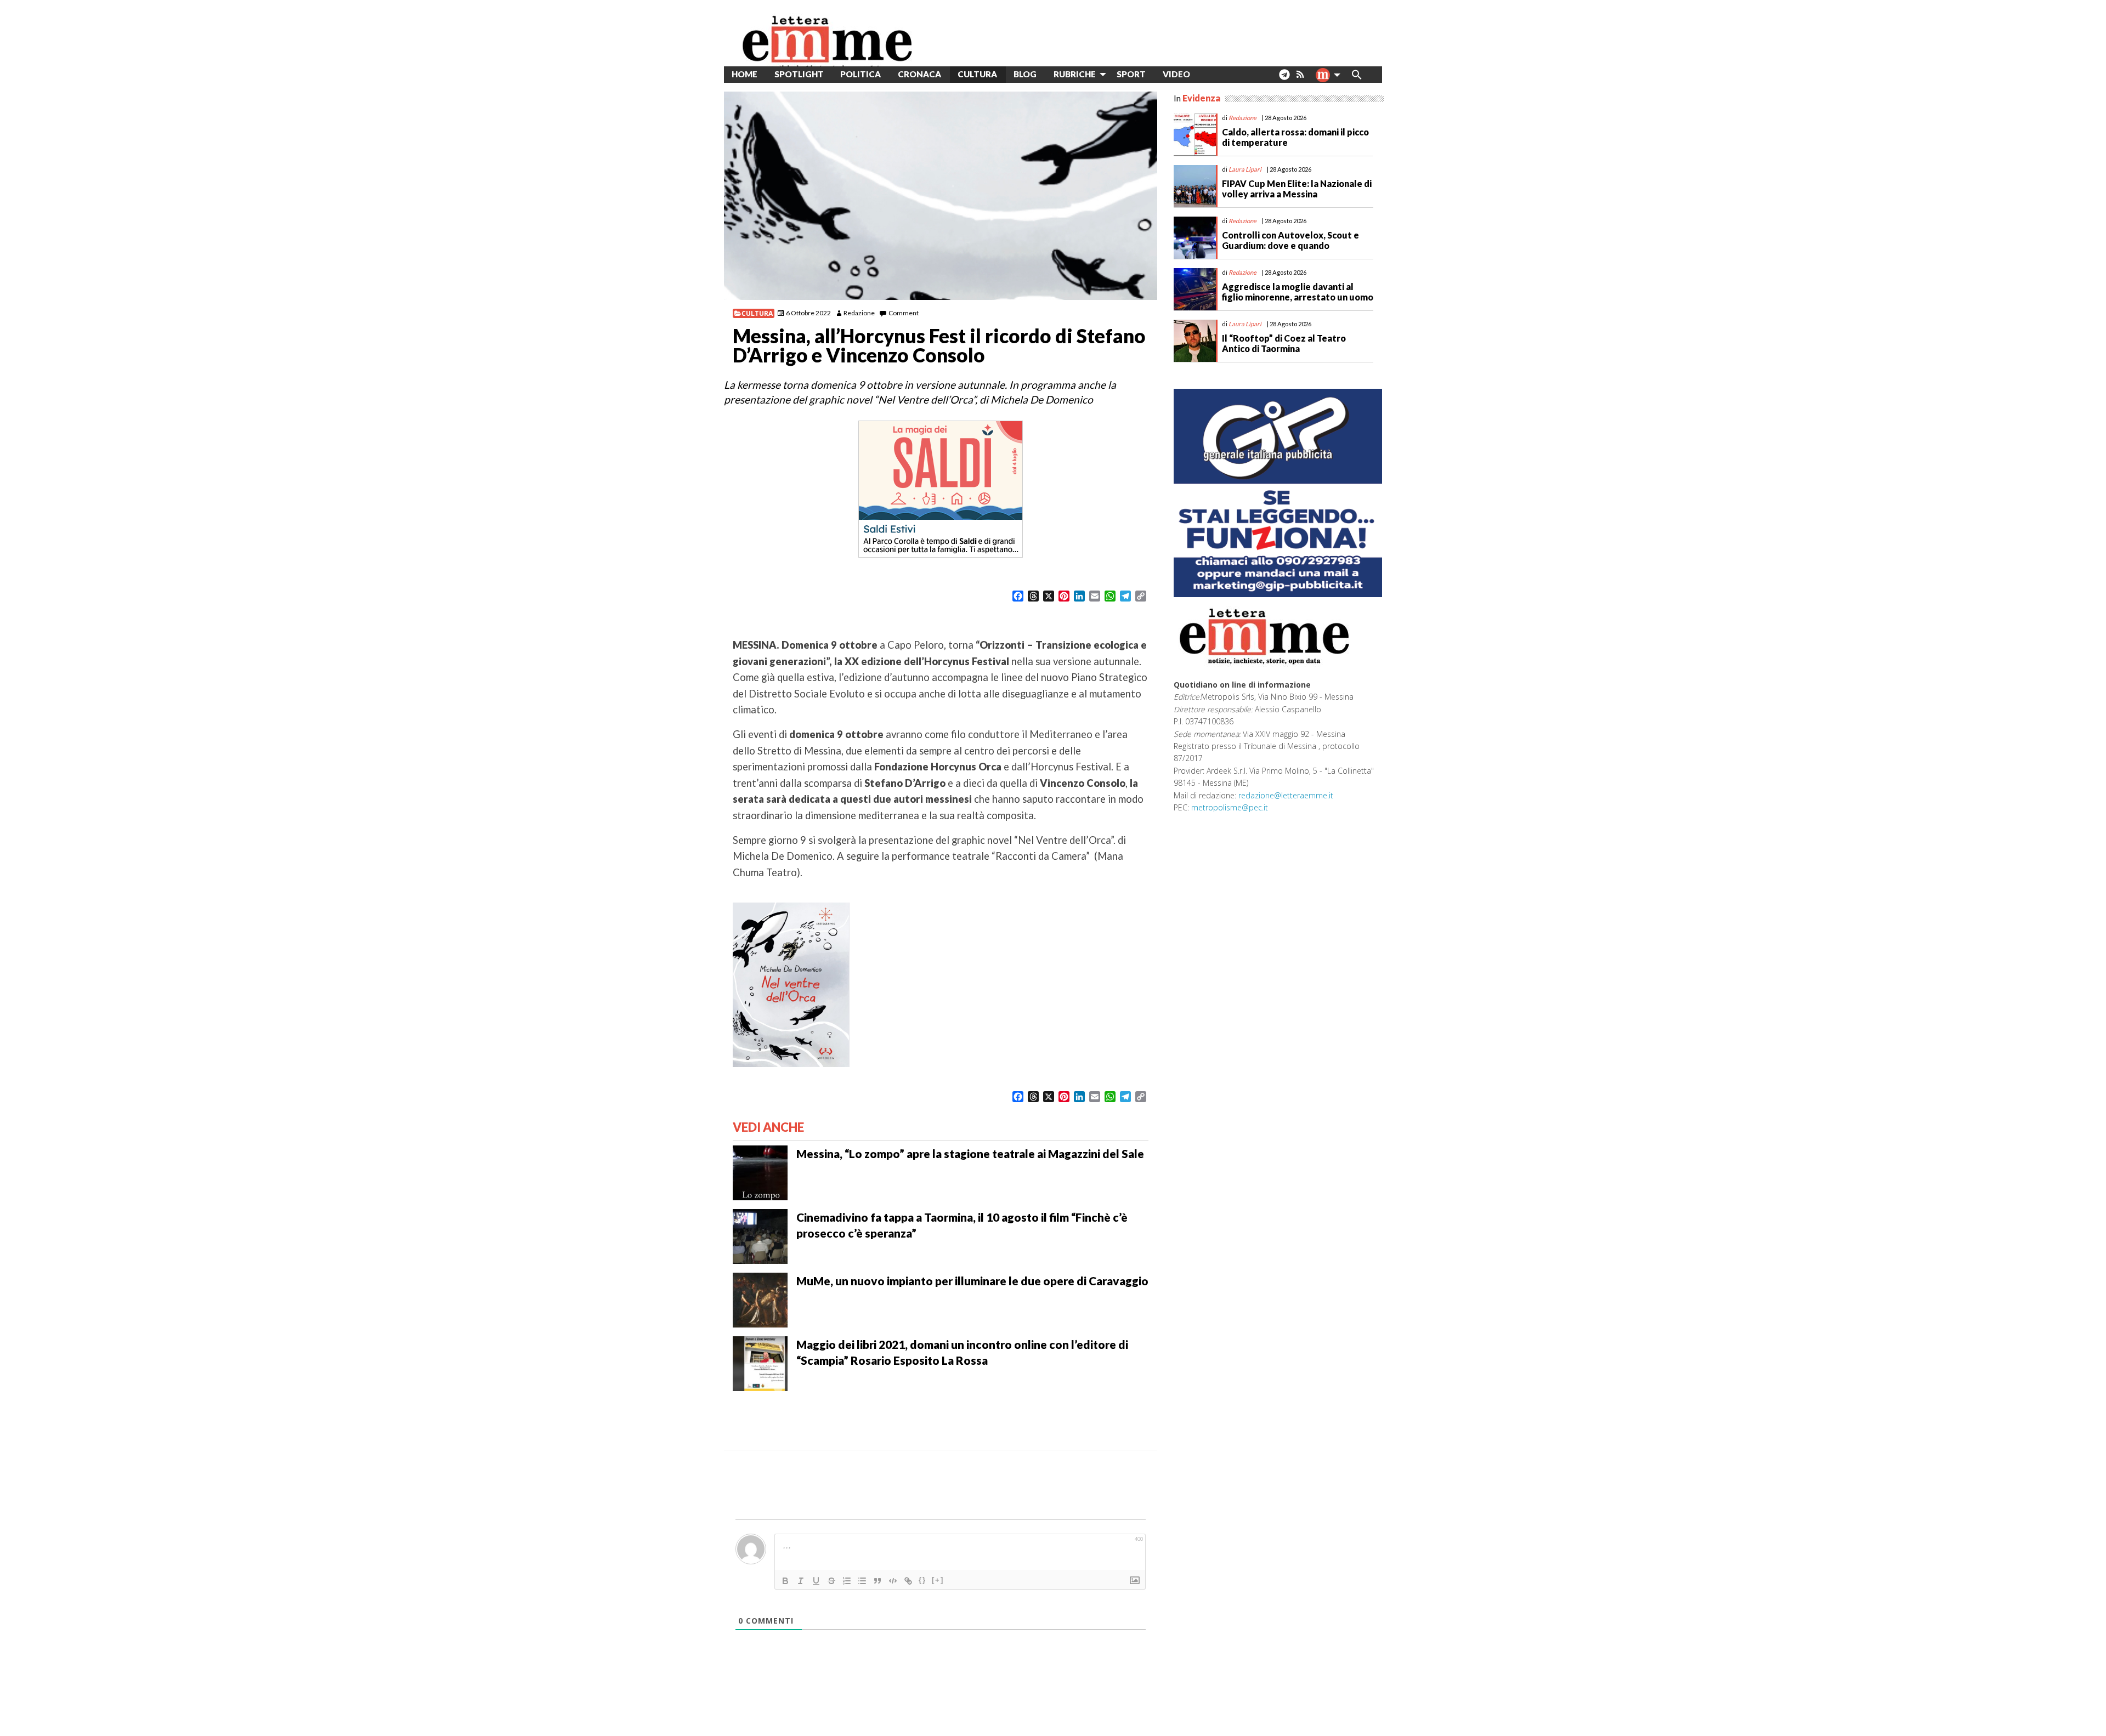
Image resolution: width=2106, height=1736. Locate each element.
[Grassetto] (785, 1581)
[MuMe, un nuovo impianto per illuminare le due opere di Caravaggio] (760, 1299)
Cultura (757, 313)
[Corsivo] (801, 1581)
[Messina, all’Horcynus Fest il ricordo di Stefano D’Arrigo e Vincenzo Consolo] (941, 196)
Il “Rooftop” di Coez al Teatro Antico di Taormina (1284, 343)
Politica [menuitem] (860, 74)
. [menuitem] (1284, 79)
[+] (938, 1580)
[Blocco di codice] (893, 1581)
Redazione (859, 313)
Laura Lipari (1245, 169)
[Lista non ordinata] (862, 1581)
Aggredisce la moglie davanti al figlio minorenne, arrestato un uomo (1298, 292)
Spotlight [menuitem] (799, 74)
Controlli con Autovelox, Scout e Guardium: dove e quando (1290, 240)
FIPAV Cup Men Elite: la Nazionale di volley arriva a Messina (1297, 189)
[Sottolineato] (816, 1581)
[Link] (908, 1581)
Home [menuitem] (745, 74)
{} (922, 1580)
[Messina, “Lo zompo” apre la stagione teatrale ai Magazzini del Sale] (760, 1172)
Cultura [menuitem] (977, 74)
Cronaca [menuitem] (919, 74)
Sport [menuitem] (1131, 74)
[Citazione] (877, 1581)
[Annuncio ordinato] (847, 1581)
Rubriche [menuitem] (1075, 74)
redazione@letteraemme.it (1286, 795)
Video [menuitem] (1176, 74)
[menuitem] (1207, 74)
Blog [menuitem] (1025, 74)
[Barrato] (831, 1581)
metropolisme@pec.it (1230, 807)
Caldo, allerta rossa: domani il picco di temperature (1295, 137)
